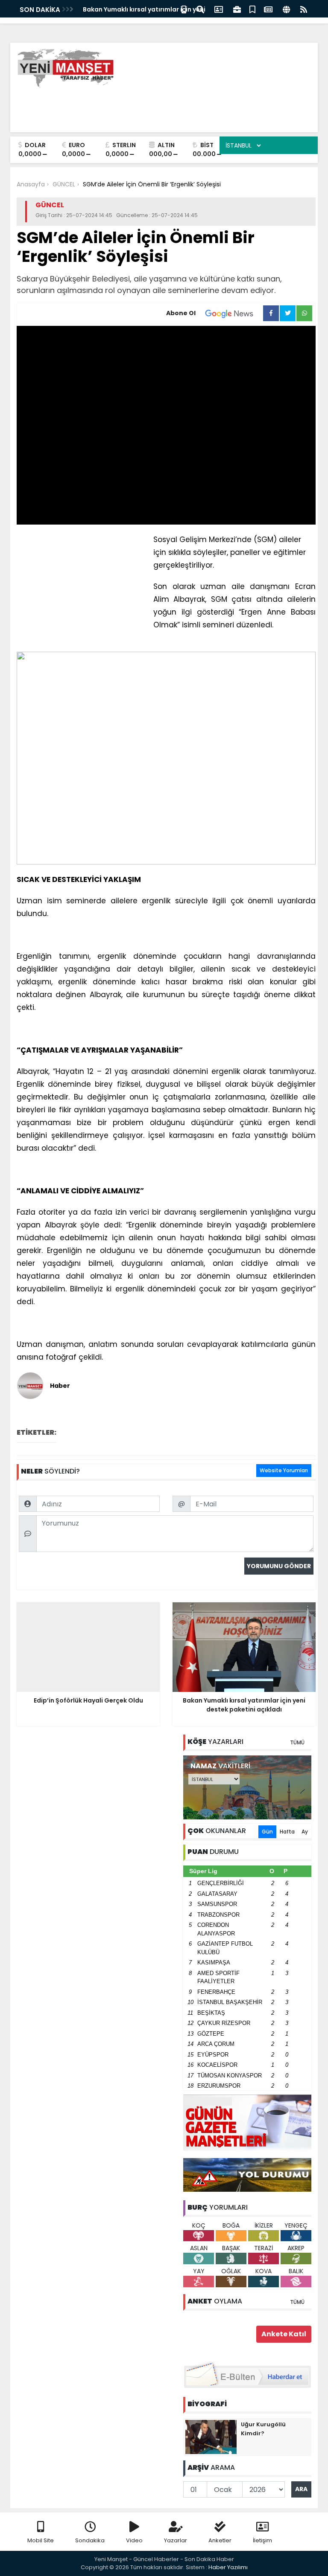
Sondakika (90, 2540)
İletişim (262, 2540)
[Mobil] (184, 9)
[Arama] (200, 9)
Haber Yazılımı (228, 2567)
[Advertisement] (156, 107)
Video (134, 2540)
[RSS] (304, 9)
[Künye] (286, 9)
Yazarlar (176, 2540)
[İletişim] (219, 9)
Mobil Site (41, 2540)
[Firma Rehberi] (237, 9)
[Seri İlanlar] (252, 9)
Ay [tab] (305, 1832)
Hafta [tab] (287, 1832)
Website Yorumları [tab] (284, 1470)
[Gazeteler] (268, 9)
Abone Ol (181, 313)
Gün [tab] (267, 1832)
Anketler (220, 2540)
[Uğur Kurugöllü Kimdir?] (211, 2436)
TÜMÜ (297, 1742)
